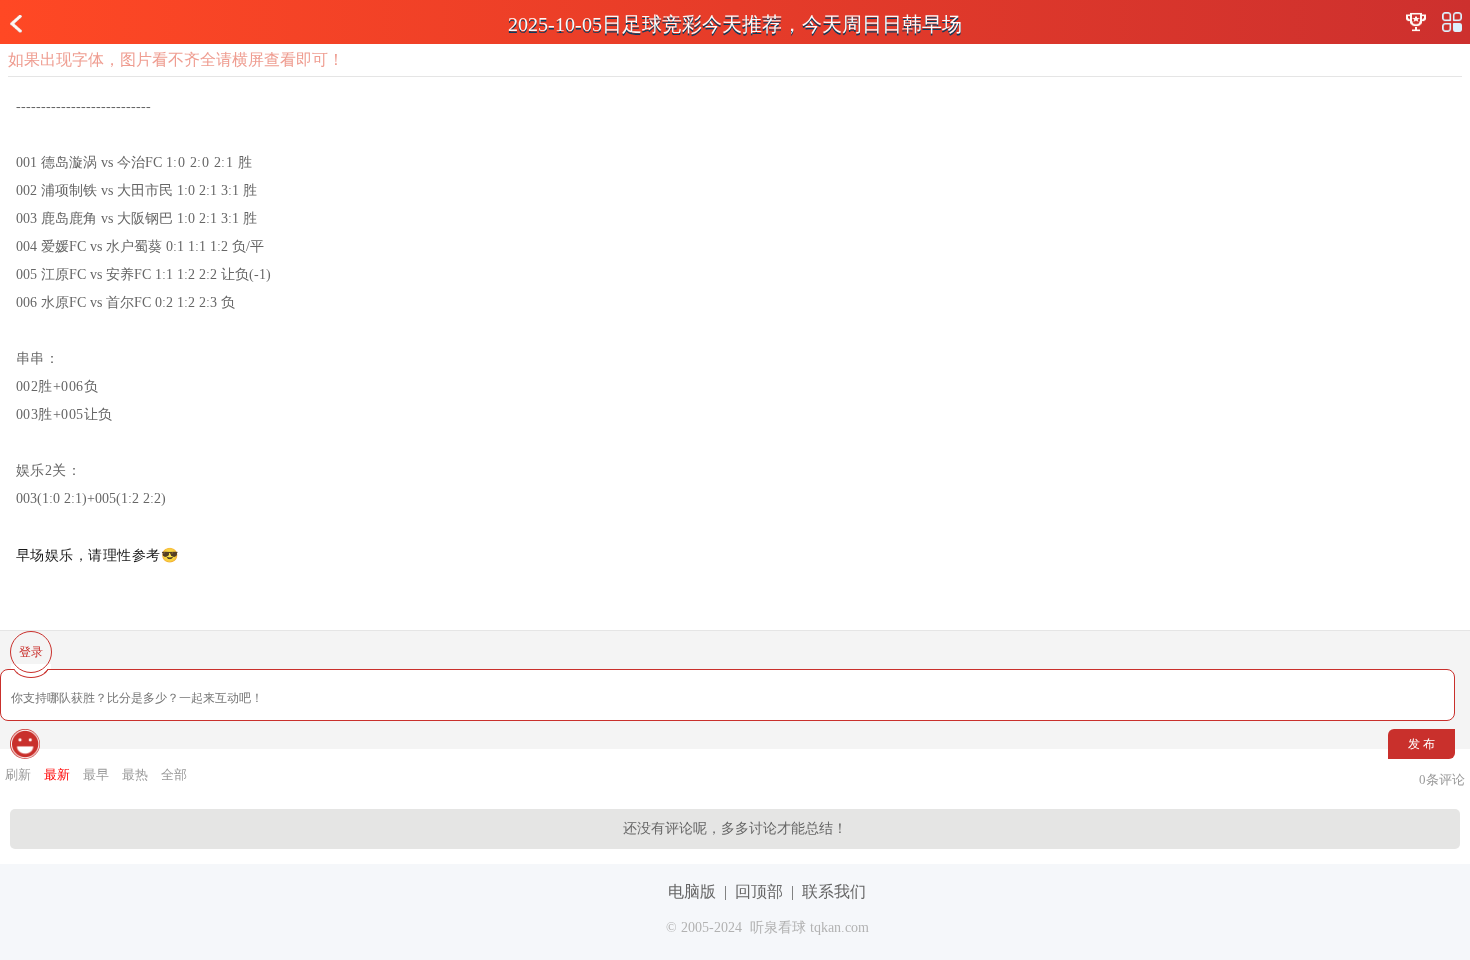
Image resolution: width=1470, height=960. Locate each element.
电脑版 (692, 891)
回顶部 (759, 891)
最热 (135, 774)
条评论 (1442, 779)
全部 (174, 774)
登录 (31, 652)
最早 (96, 774)
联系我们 (834, 891)
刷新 (18, 774)
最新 (57, 774)
